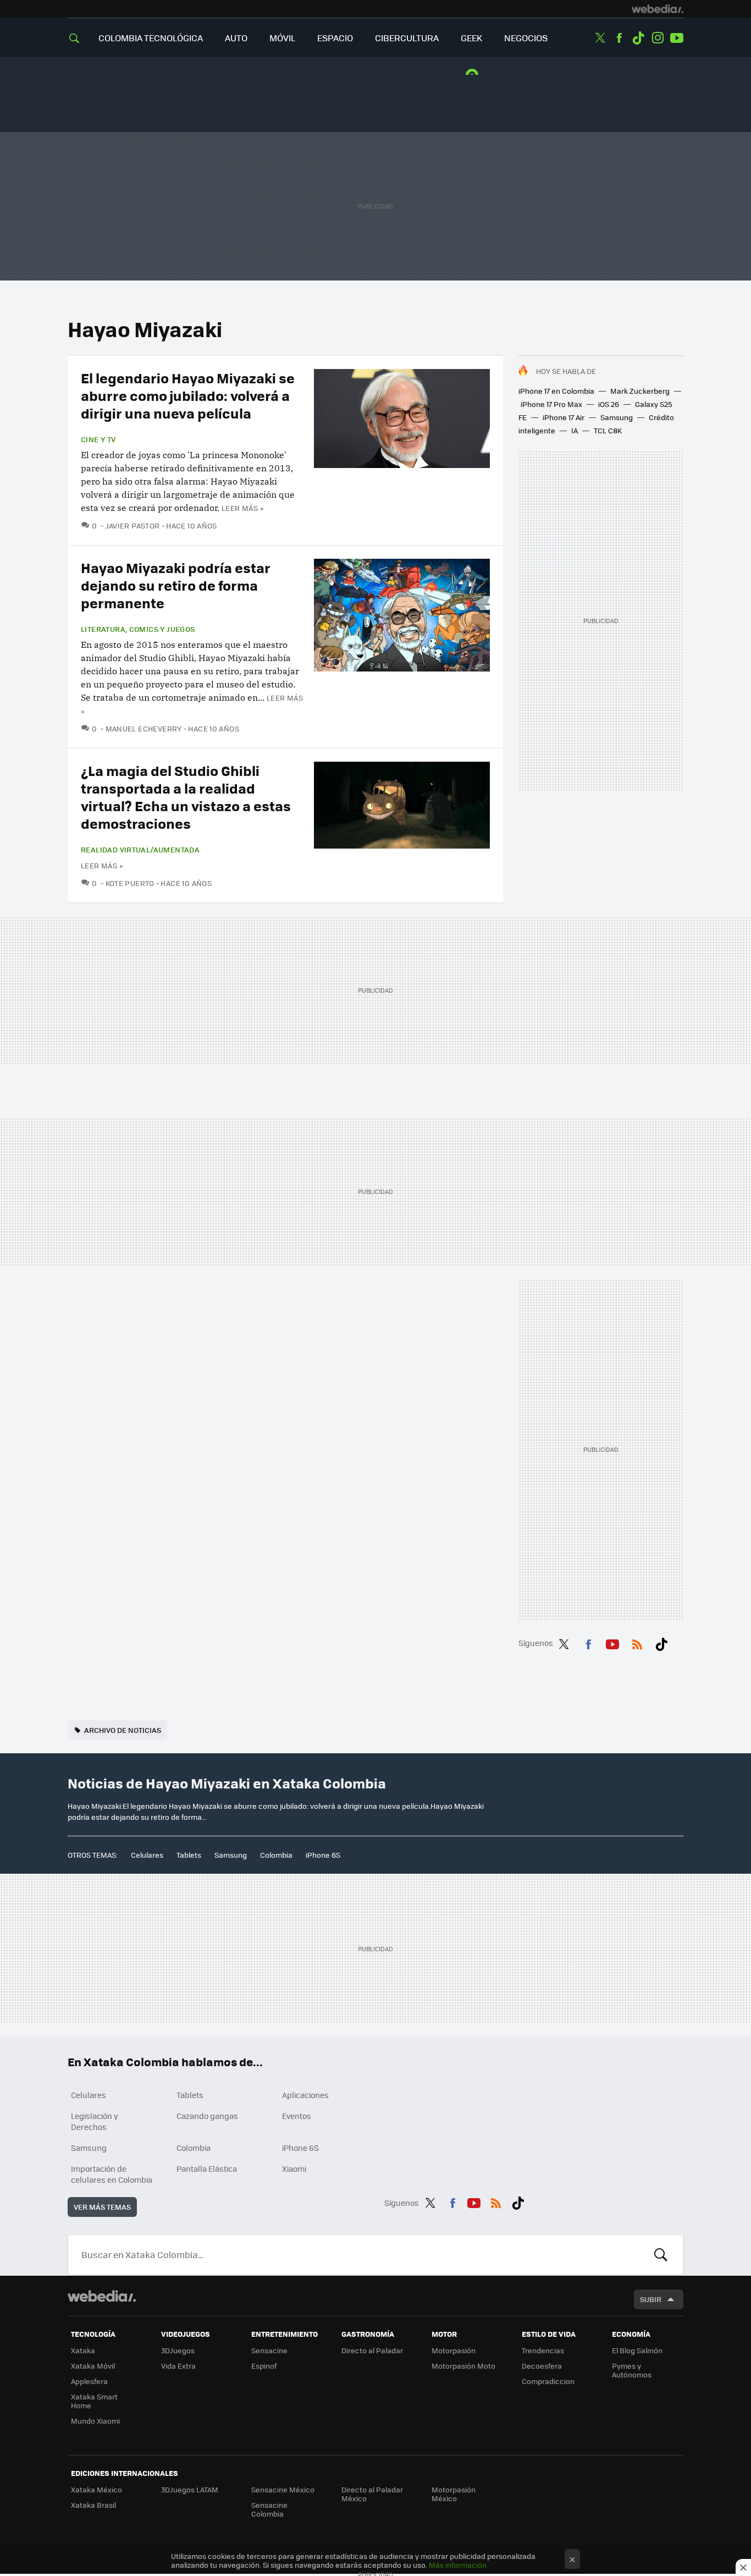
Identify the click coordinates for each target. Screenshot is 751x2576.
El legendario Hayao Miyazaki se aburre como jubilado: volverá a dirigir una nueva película (188, 395)
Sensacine (269, 2350)
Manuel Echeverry (144, 728)
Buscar (661, 2255)
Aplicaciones (305, 2095)
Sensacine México (283, 2489)
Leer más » (242, 508)
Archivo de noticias (123, 1730)
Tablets (189, 1855)
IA (575, 430)
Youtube (677, 38)
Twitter (600, 38)
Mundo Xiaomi (95, 2421)
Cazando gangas (207, 2116)
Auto (236, 38)
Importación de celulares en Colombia (112, 2174)
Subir (651, 2299)
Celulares (147, 1855)
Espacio (335, 38)
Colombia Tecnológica (151, 38)
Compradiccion (548, 2381)
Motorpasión (454, 2350)
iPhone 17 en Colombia (556, 391)
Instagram (658, 38)
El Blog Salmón (637, 2350)
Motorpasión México (454, 2494)
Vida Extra (178, 2366)
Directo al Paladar (372, 2350)
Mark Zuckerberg (640, 391)
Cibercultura (407, 38)
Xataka (83, 2350)
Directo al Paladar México (372, 2494)
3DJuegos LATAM (190, 2489)
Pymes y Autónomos (632, 2370)
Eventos (297, 2116)
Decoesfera (542, 2366)
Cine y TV (98, 439)
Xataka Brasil (93, 2505)
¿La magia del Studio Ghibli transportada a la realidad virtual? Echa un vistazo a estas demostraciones (186, 797)
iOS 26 (609, 404)
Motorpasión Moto (463, 2366)
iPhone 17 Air (564, 417)
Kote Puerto (130, 883)
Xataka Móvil (93, 2366)
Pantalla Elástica (207, 2168)
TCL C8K (608, 430)
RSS (637, 1642)
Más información (458, 2565)
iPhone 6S (323, 1855)
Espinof (264, 2366)
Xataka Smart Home (94, 2401)
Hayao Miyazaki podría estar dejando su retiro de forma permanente (176, 585)
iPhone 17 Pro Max (551, 404)
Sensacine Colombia (269, 2509)
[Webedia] (658, 9)
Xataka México (96, 2489)
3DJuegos (178, 2350)
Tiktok (638, 38)
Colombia (276, 1855)
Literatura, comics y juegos (138, 629)
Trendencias (543, 2350)
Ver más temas (102, 2207)
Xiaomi (294, 2168)
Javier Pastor (133, 525)
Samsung (617, 417)
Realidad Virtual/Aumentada (140, 850)
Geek (471, 38)
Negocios (526, 38)
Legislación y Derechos (95, 2121)
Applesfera (89, 2381)
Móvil (282, 38)
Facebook (619, 38)
